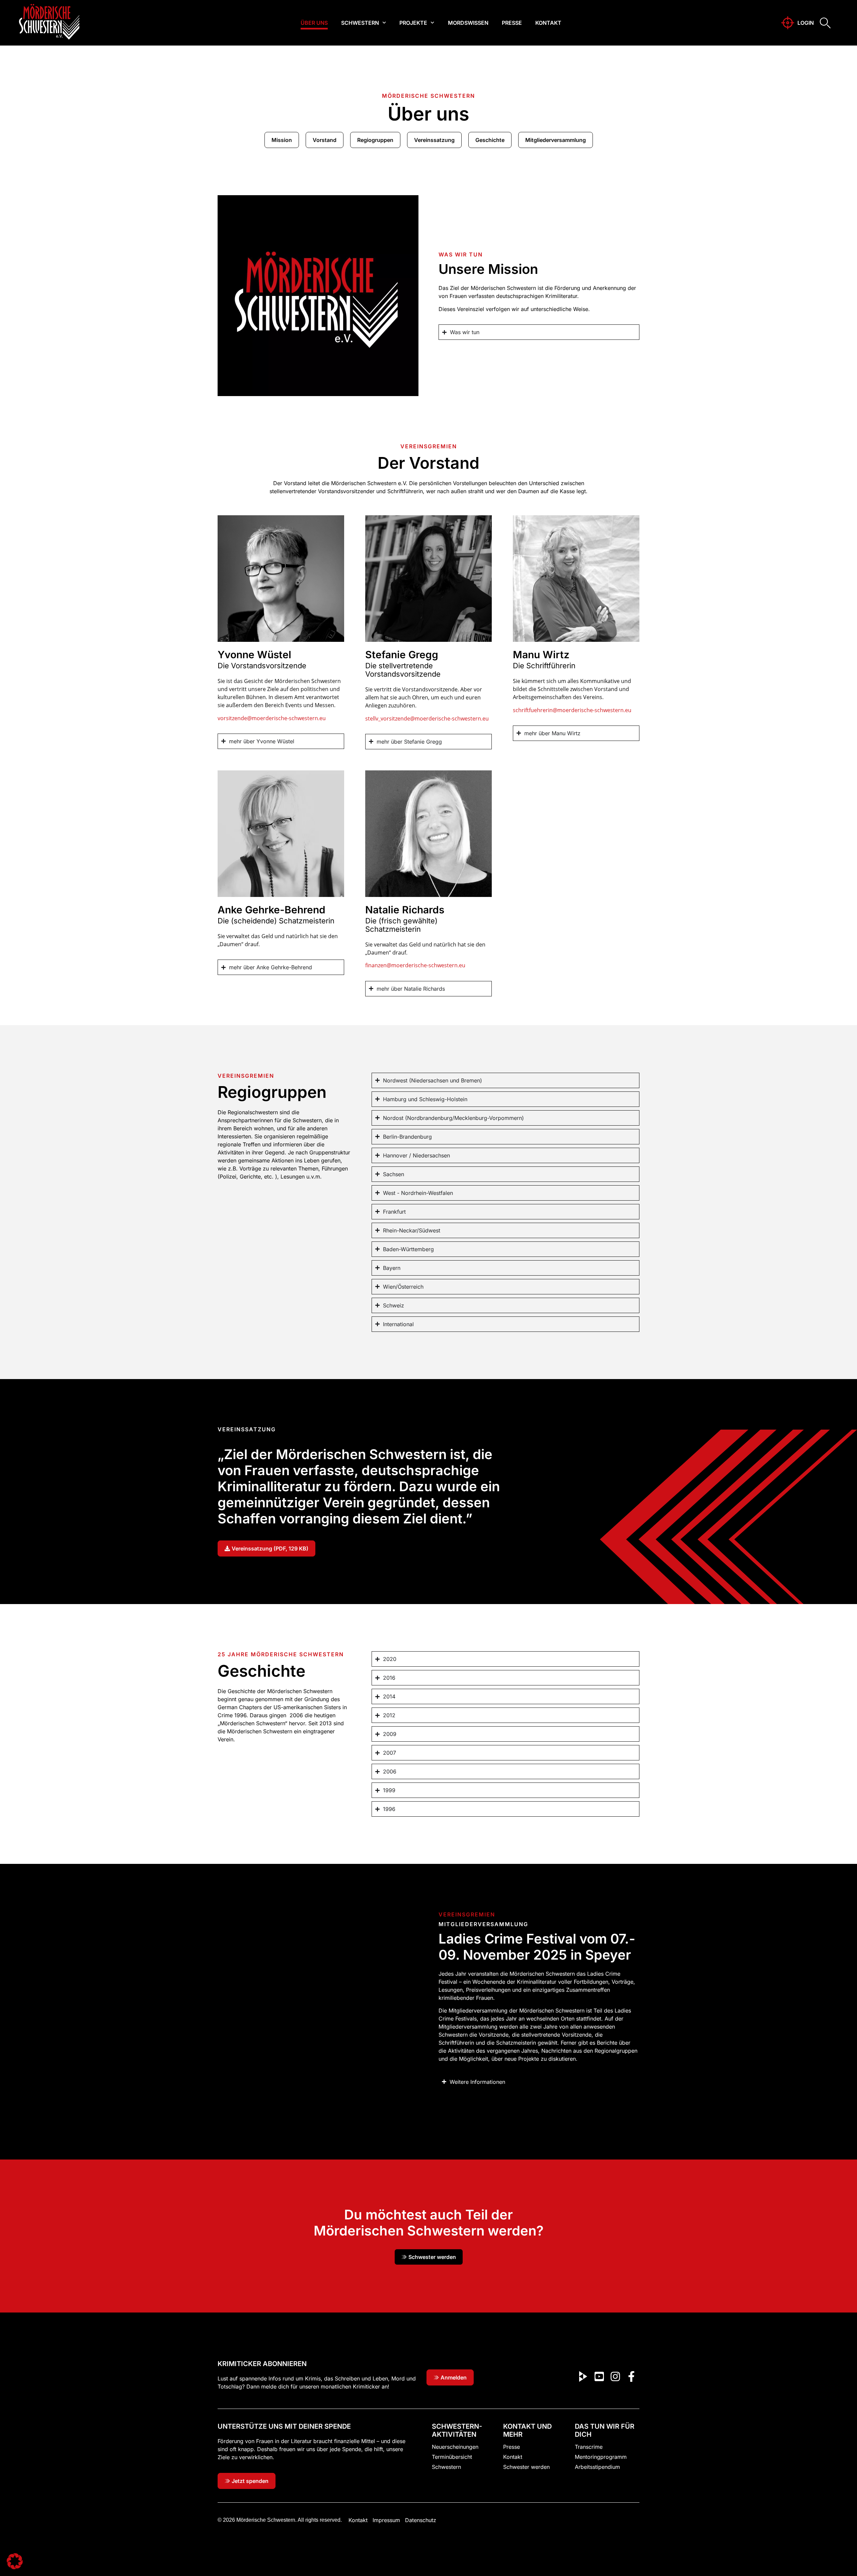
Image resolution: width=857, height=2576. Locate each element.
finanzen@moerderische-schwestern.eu (415, 965)
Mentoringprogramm (601, 2457)
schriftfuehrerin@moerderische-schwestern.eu (573, 710)
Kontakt (548, 23)
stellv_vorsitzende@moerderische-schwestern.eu (427, 718)
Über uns (314, 23)
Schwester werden (526, 2467)
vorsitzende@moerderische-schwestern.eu (272, 718)
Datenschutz (421, 2520)
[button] (15, 2561)
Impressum (386, 2520)
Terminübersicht (452, 2457)
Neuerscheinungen (455, 2447)
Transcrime (589, 2447)
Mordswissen (468, 23)
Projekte (413, 23)
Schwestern (360, 23)
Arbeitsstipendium (597, 2467)
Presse (512, 23)
